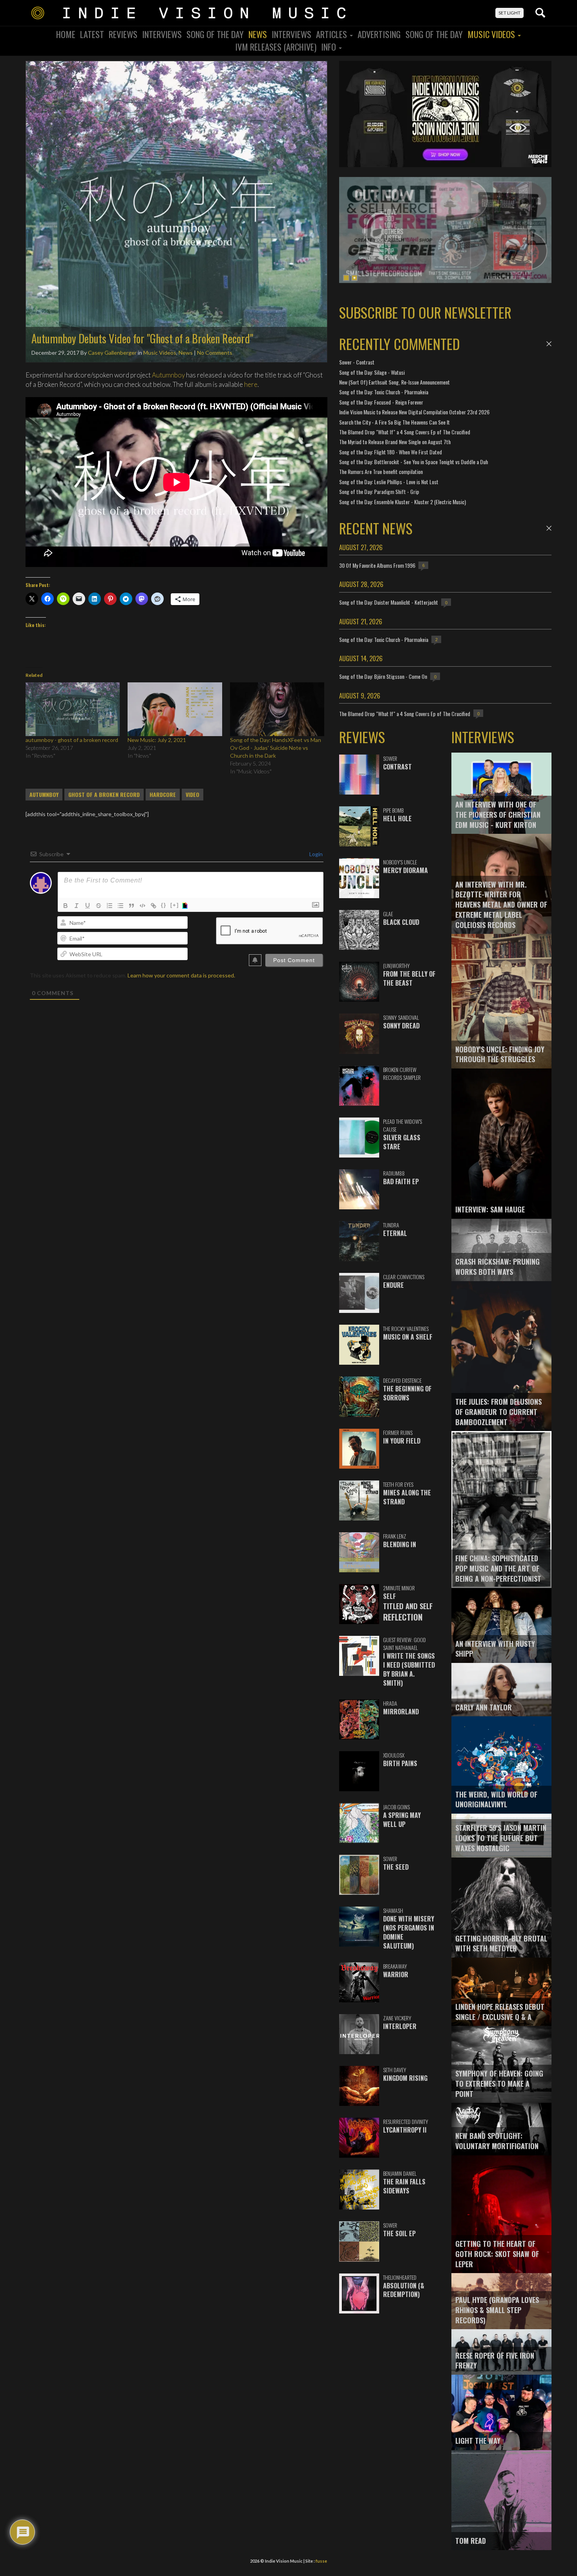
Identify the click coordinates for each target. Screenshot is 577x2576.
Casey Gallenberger (112, 353)
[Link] (153, 906)
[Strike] (99, 906)
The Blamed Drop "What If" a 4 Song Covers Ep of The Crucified (405, 432)
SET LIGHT (509, 13)
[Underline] (88, 906)
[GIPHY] (186, 906)
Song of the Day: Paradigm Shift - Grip (379, 491)
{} (164, 905)
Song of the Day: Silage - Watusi (372, 372)
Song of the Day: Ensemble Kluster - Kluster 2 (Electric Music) (403, 502)
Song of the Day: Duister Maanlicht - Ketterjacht (389, 602)
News (258, 34)
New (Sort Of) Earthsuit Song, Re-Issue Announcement (394, 382)
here (251, 384)
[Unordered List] (121, 906)
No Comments (215, 353)
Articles (332, 34)
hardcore (163, 795)
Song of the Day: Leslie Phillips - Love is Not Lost (389, 482)
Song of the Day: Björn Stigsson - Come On (383, 676)
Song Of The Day (215, 34)
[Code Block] (142, 906)
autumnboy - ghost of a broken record (72, 740)
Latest (92, 34)
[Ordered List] (110, 906)
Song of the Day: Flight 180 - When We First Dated (391, 452)
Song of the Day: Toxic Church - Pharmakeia (384, 392)
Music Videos (492, 34)
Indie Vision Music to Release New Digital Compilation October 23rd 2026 (414, 412)
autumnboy (44, 795)
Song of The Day (434, 34)
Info (330, 47)
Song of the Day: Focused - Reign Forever (381, 402)
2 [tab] (354, 278)
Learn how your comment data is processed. (181, 975)
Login (315, 854)
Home (66, 34)
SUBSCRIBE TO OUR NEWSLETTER (425, 312)
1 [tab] (346, 278)
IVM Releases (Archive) (276, 47)
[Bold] (66, 906)
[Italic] (77, 906)
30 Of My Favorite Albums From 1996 (377, 565)
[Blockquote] (131, 906)
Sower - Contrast (357, 362)
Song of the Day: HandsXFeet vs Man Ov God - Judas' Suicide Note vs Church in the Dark (276, 748)
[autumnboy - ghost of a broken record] (73, 709)
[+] (175, 905)
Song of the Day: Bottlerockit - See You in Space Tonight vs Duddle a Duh (414, 462)
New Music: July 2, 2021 (157, 740)
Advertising (379, 34)
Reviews (123, 34)
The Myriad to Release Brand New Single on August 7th (395, 442)
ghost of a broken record (104, 795)
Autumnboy (168, 375)
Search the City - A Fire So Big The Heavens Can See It (394, 422)
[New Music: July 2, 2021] (175, 709)
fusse (321, 2561)
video (193, 795)
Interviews (162, 34)
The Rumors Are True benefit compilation (381, 471)
